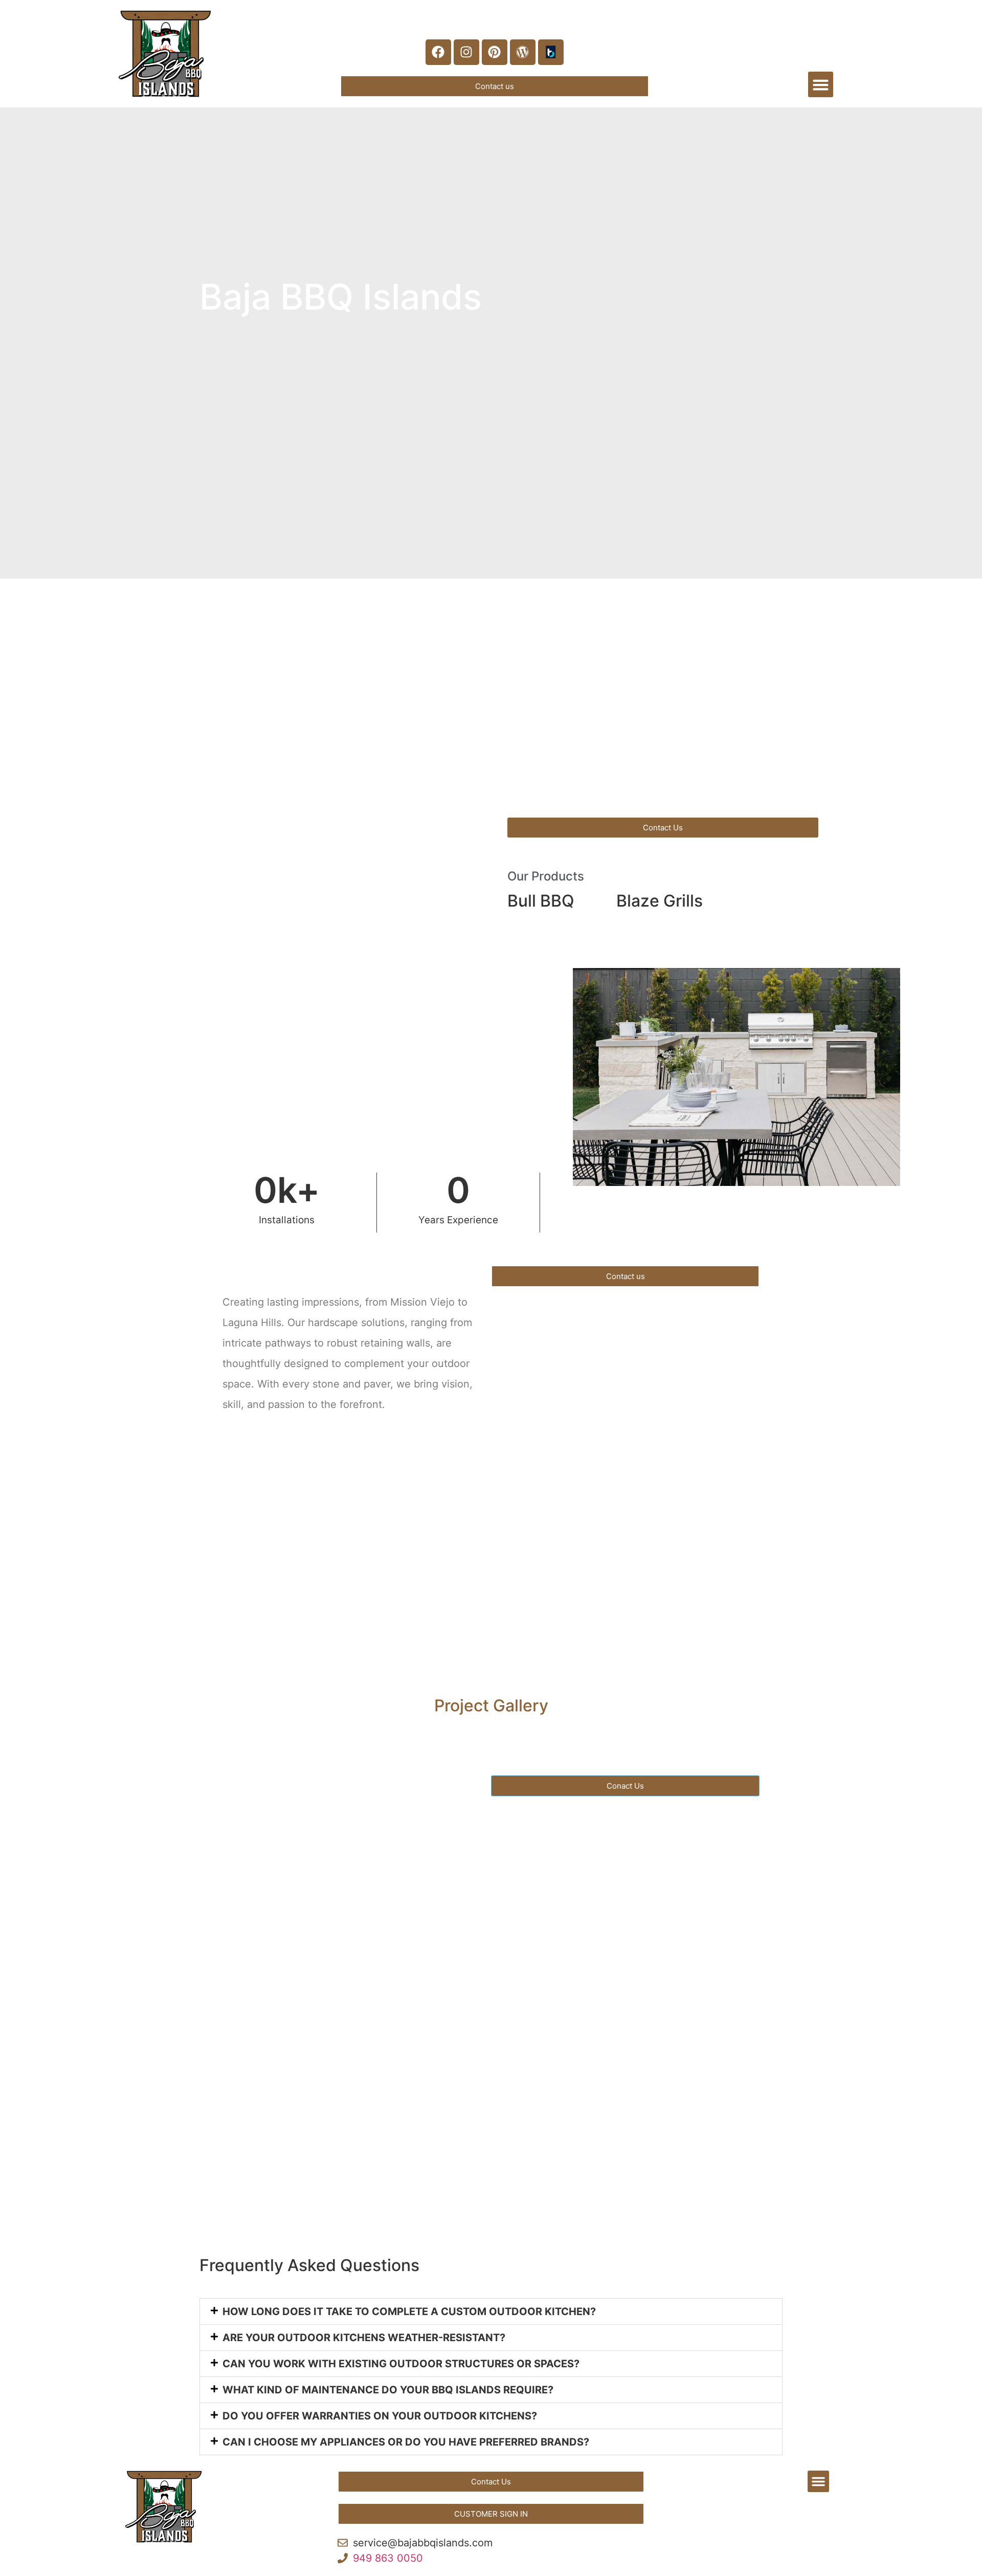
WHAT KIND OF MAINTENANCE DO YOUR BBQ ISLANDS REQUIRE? (388, 2390)
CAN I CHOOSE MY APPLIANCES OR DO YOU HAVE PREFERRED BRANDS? (406, 2442)
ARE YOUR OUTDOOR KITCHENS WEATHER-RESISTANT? (364, 2338)
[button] (821, 84)
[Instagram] (466, 52)
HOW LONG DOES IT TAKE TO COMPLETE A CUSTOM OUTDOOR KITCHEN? (409, 2311)
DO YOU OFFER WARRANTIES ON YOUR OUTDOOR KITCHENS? (380, 2416)
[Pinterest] (495, 52)
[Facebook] (438, 52)
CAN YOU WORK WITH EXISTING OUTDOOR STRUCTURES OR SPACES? (401, 2364)
